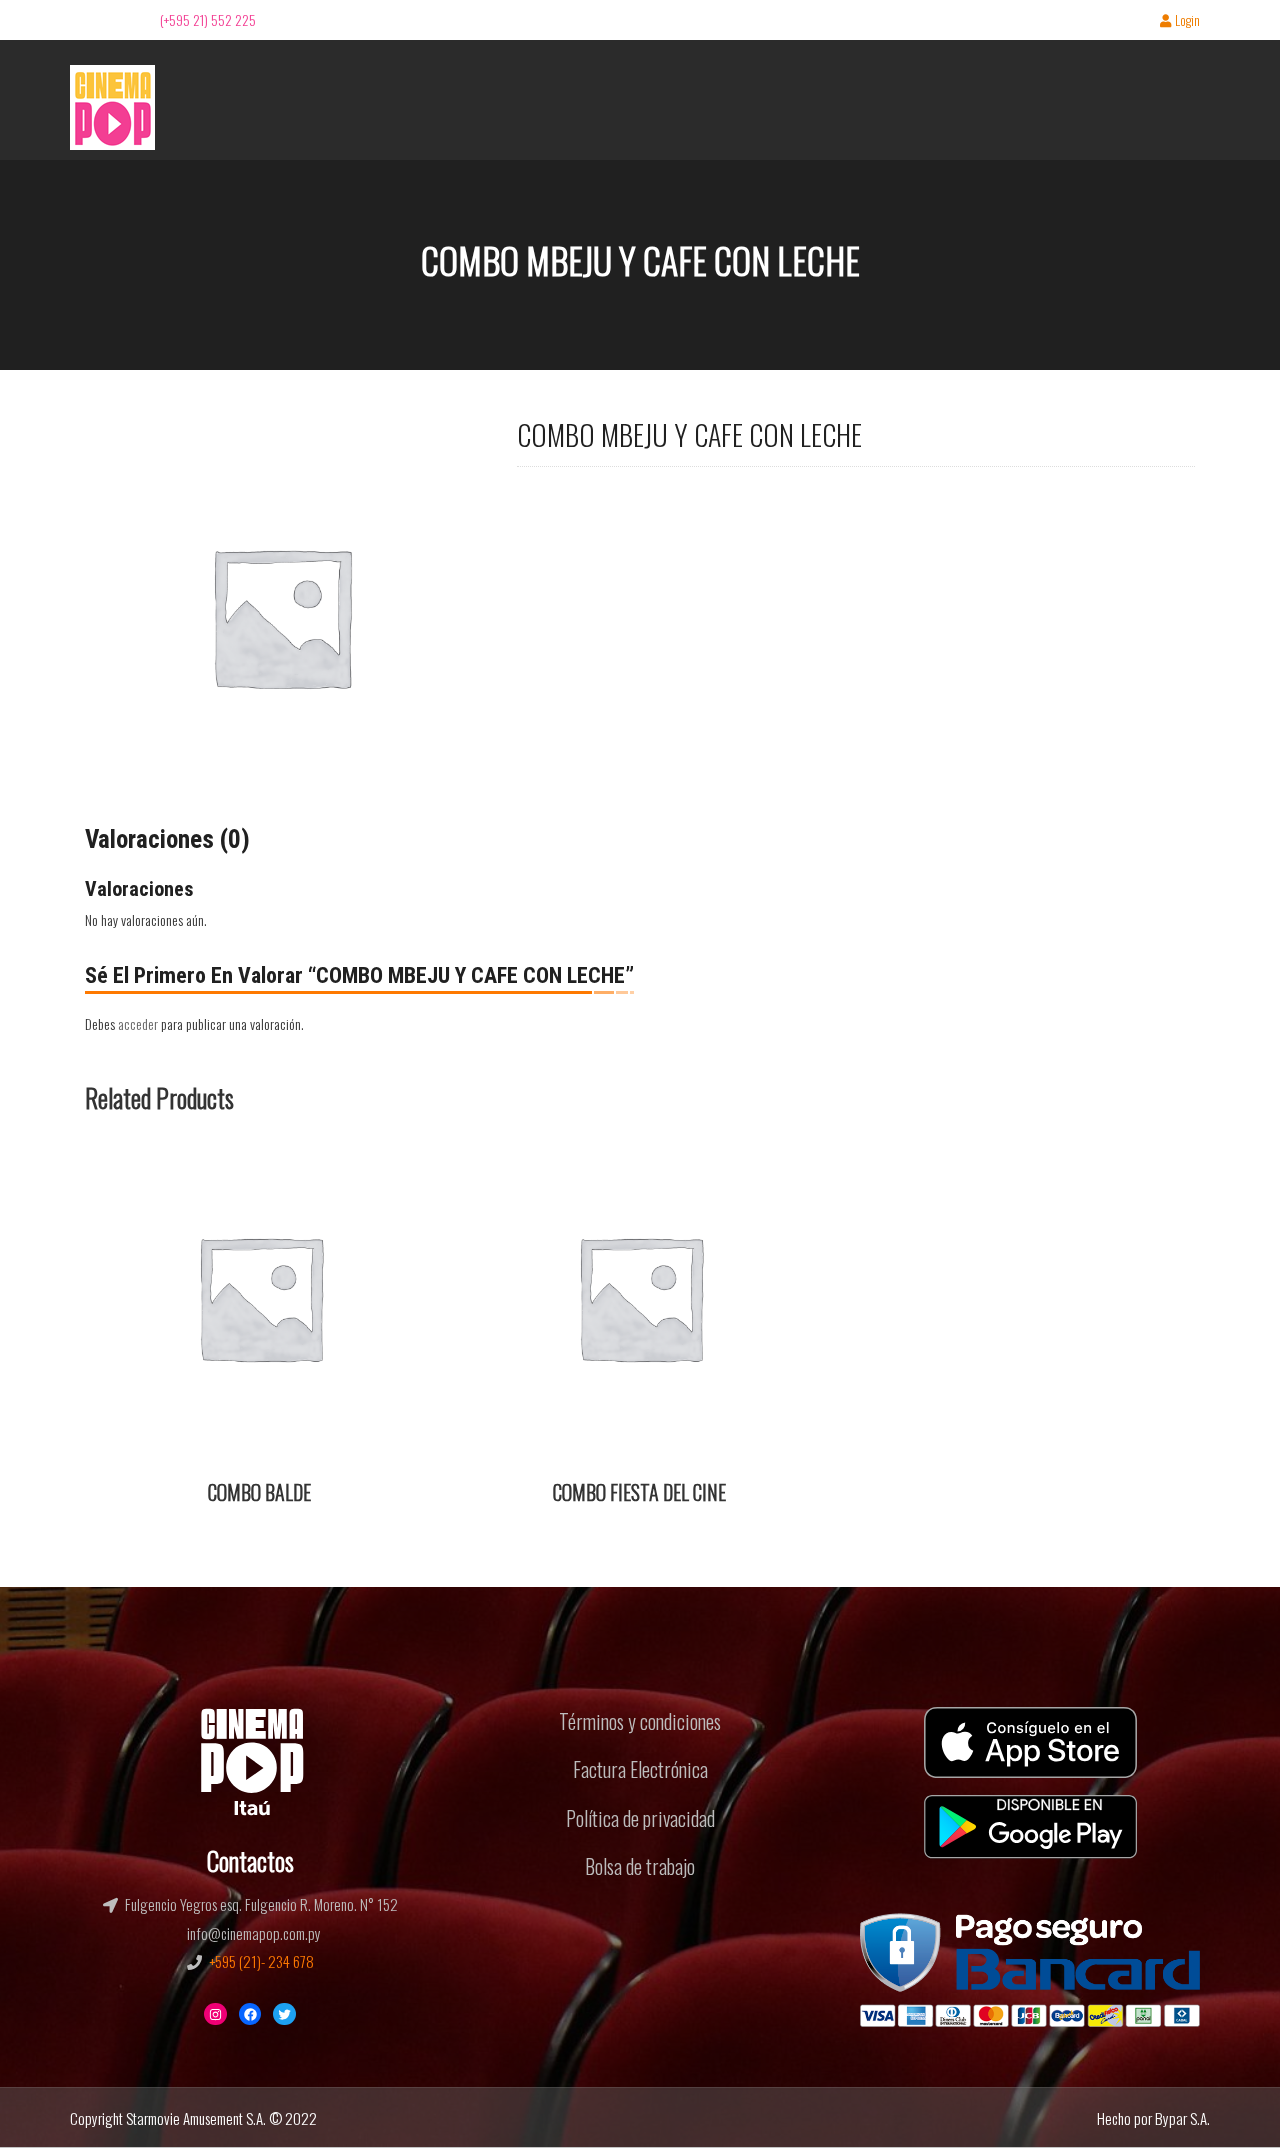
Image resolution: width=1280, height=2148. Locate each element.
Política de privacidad (640, 1818)
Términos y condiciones (640, 1721)
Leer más (122, 1159)
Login (1187, 21)
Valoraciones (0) (167, 839)
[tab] (167, 840)
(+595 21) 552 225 (208, 19)
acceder (138, 1023)
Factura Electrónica (640, 1769)
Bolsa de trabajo (640, 1866)
